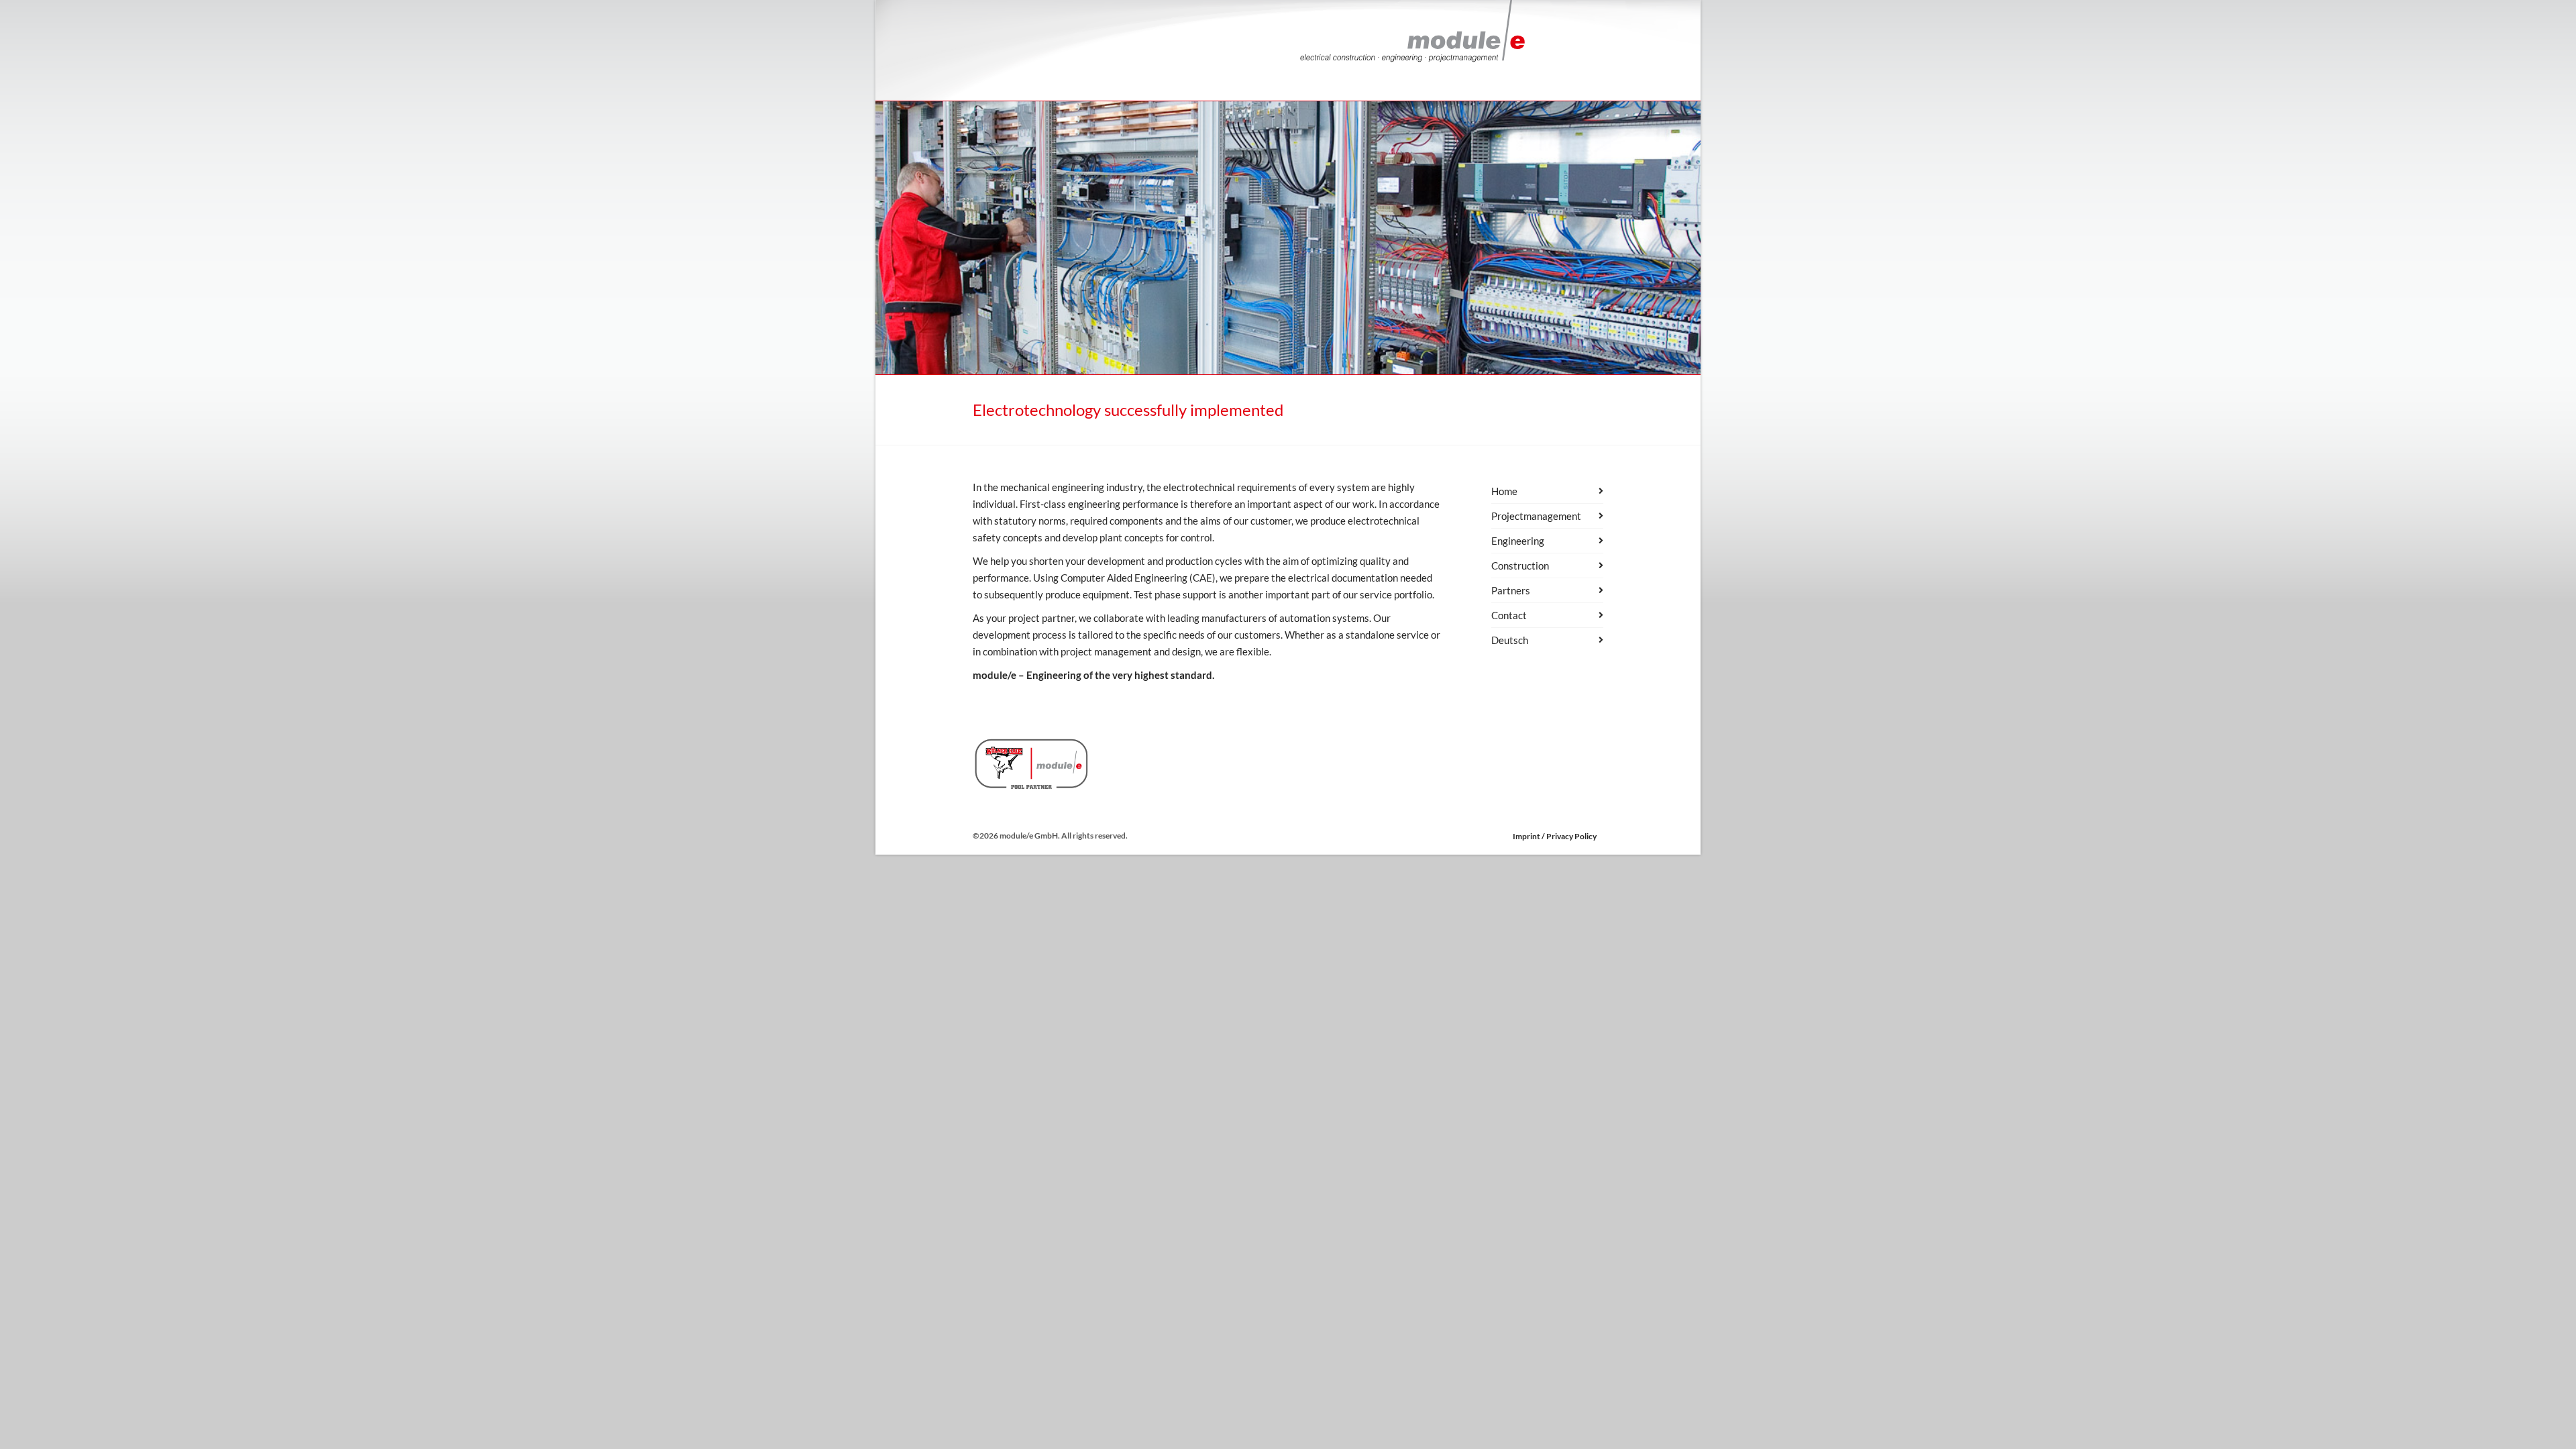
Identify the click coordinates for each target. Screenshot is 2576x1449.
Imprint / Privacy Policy (1555, 836)
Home (1504, 491)
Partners (1511, 590)
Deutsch (1510, 640)
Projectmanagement (1536, 516)
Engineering (1518, 541)
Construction (1520, 566)
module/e (995, 675)
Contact (1509, 615)
